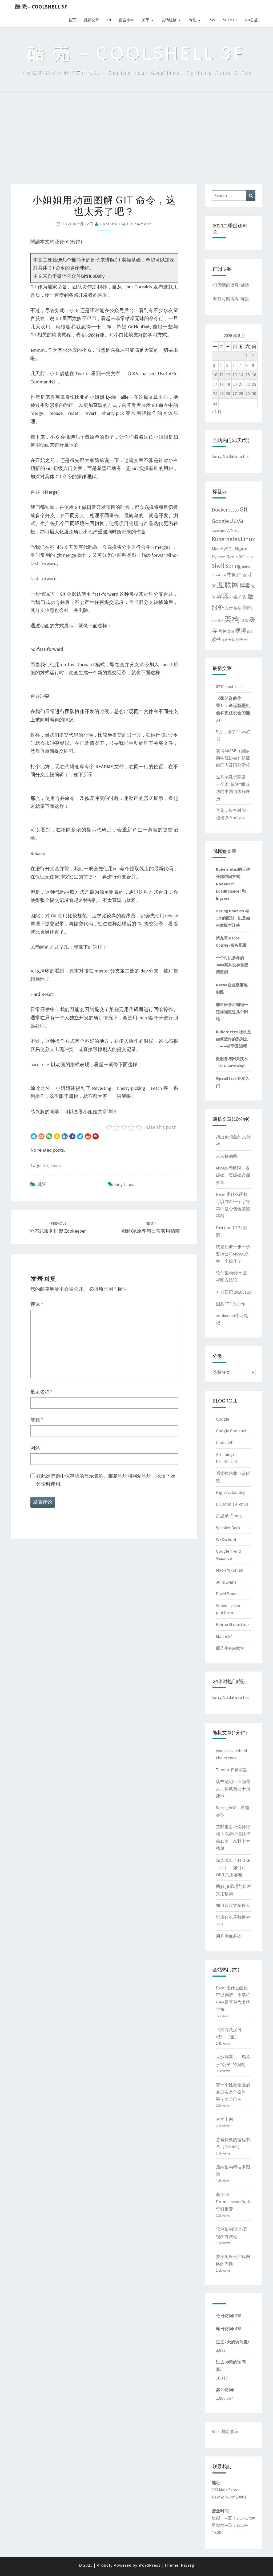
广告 (243, 597)
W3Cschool (226, 1539)
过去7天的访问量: (233, 2342)
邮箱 (37, 1420)
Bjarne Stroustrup (232, 1624)
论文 (250, 631)
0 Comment (139, 224)
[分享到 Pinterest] (96, 1136)
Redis (232, 557)
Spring (233, 566)
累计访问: (225, 2390)
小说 (234, 597)
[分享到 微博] (41, 1136)
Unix (224, 575)
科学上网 (224, 2119)
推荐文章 (91, 20)
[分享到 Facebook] (72, 1136)
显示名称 (42, 1392)
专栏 (193, 20)
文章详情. (108, 1112)
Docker (220, 510)
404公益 (251, 20)
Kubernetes (226, 539)
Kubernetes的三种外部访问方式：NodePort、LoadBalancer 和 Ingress (233, 884)
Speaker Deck (228, 1528)
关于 (146, 20)
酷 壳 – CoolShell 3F (41, 7)
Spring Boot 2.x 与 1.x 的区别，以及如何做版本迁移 (233, 918)
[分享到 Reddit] (88, 1136)
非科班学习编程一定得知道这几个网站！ (232, 1012)
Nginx (241, 549)
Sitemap (230, 20)
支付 (229, 608)
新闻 (247, 608)
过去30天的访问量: (231, 2366)
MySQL (227, 549)
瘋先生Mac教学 (230, 1648)
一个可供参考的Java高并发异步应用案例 (232, 965)
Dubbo (234, 510)
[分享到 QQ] (34, 1136)
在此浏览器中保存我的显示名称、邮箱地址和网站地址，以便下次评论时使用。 (106, 1480)
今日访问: (225, 2316)
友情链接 (169, 20)
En (109, 20)
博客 (245, 585)
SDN (250, 557)
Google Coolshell (232, 1431)
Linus (56, 1165)
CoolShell (110, 224)
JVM (230, 530)
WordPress (149, 2565)
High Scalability (230, 1492)
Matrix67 (224, 1636)
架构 (232, 619)
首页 (72, 20)
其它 (42, 1184)
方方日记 (218, 621)
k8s (236, 531)
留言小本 (126, 20)
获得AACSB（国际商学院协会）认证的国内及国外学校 (233, 758)
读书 (216, 639)
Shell (218, 566)
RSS (212, 20)
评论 (37, 1304)
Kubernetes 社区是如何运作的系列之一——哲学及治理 (233, 1039)
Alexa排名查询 (225, 2431)
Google (220, 521)
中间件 (234, 575)
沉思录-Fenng (229, 1516)
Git (45, 1165)
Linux (248, 539)
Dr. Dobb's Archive (232, 1504)
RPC (242, 557)
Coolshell (225, 1442)
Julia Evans (226, 1582)
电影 (244, 620)
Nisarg (188, 2565)
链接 (245, 285)
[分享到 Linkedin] (65, 1136)
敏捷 (238, 608)
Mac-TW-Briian (230, 1570)
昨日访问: (225, 2329)
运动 (224, 640)
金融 (232, 640)
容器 (223, 596)
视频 (240, 631)
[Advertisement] (136, 144)
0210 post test (229, 686)
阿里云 (242, 640)
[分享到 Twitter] (80, 1136)
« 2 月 (217, 412)
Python (219, 557)
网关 (222, 631)
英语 (231, 631)
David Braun (227, 1594)
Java (237, 520)
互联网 (228, 585)
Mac (216, 549)
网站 (35, 1448)
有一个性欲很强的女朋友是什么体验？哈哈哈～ (233, 2092)
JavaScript (219, 531)
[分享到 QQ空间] (57, 1136)
